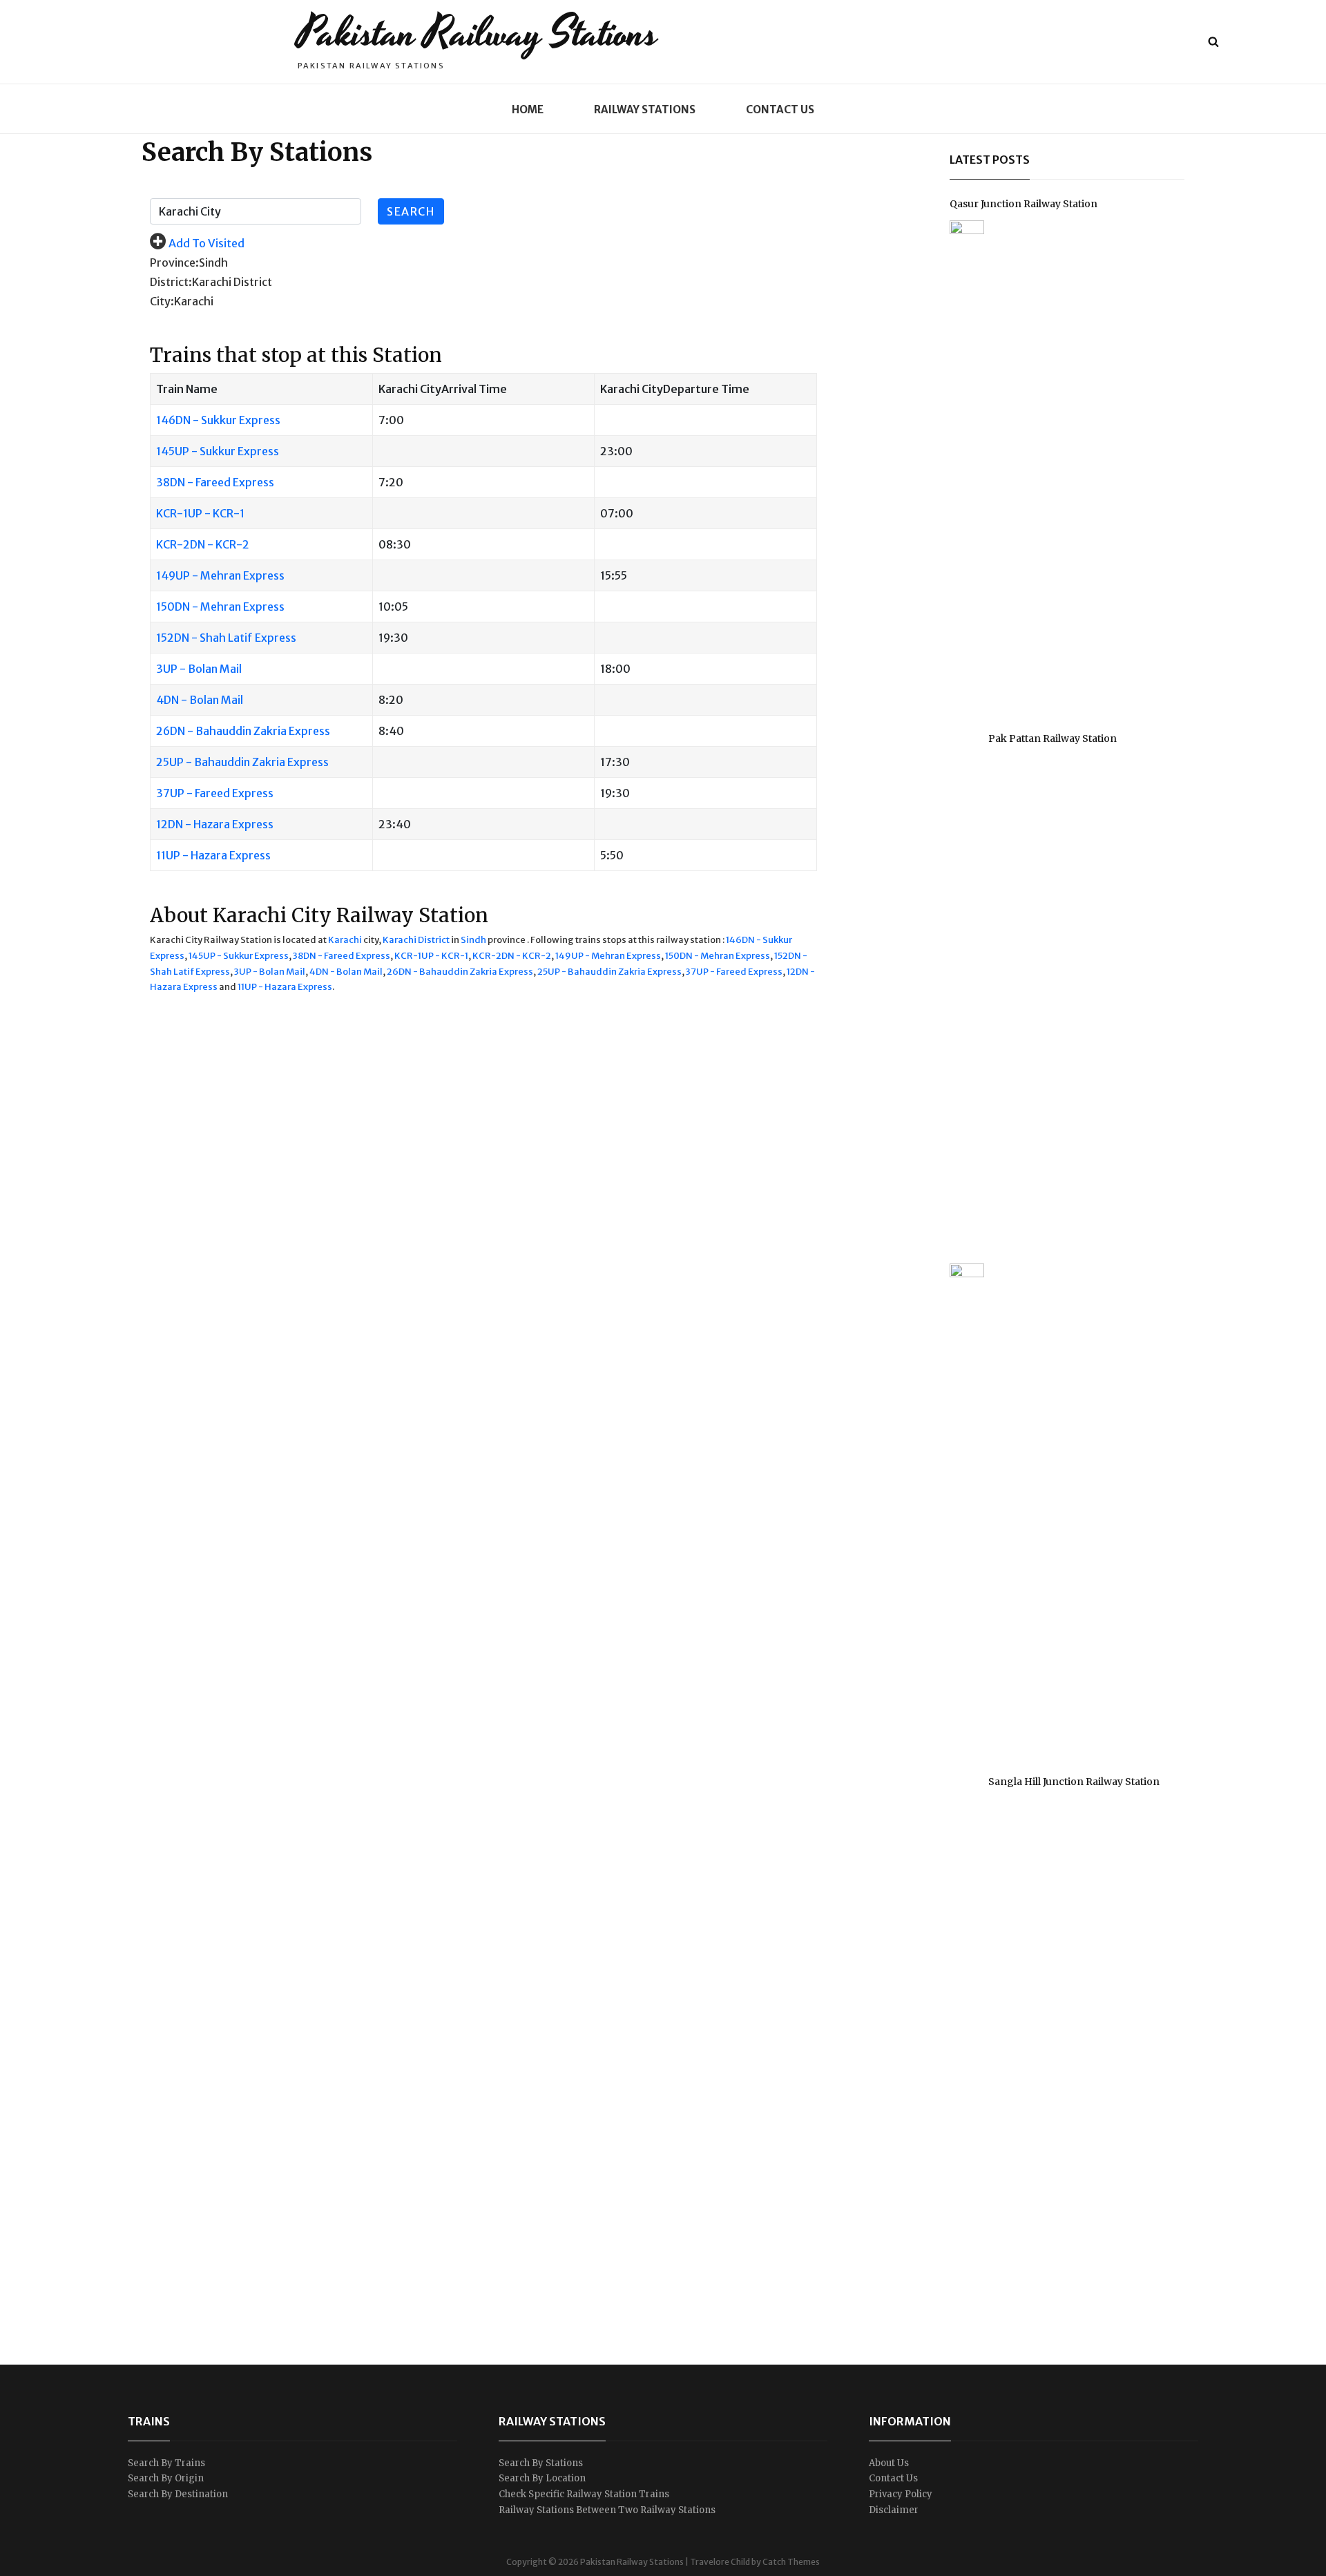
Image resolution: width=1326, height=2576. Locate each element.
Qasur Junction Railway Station (1024, 204)
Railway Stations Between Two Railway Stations (607, 2510)
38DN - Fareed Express (215, 482)
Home (528, 109)
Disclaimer (894, 2510)
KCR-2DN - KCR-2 (203, 544)
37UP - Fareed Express (215, 793)
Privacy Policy (901, 2494)
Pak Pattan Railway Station (1053, 738)
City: (162, 301)
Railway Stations (645, 109)
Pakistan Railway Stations (478, 34)
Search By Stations (541, 2463)
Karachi (345, 940)
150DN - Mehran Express (220, 607)
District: (171, 282)
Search (411, 211)
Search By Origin (166, 2478)
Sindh (473, 940)
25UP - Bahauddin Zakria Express (242, 762)
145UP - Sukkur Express (218, 451)
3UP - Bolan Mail (199, 669)
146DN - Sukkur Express (218, 420)
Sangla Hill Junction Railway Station (1074, 1782)
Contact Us (780, 109)
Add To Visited (206, 243)
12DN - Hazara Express (215, 824)
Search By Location (542, 2478)
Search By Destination (178, 2494)
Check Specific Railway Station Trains (584, 2494)
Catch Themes (791, 2562)
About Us (889, 2463)
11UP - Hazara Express (213, 855)
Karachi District (416, 940)
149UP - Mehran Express (220, 575)
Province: (174, 263)
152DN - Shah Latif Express (226, 638)
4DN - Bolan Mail (200, 700)
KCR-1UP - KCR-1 (200, 513)
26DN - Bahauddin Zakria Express (243, 731)
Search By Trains (166, 2463)
